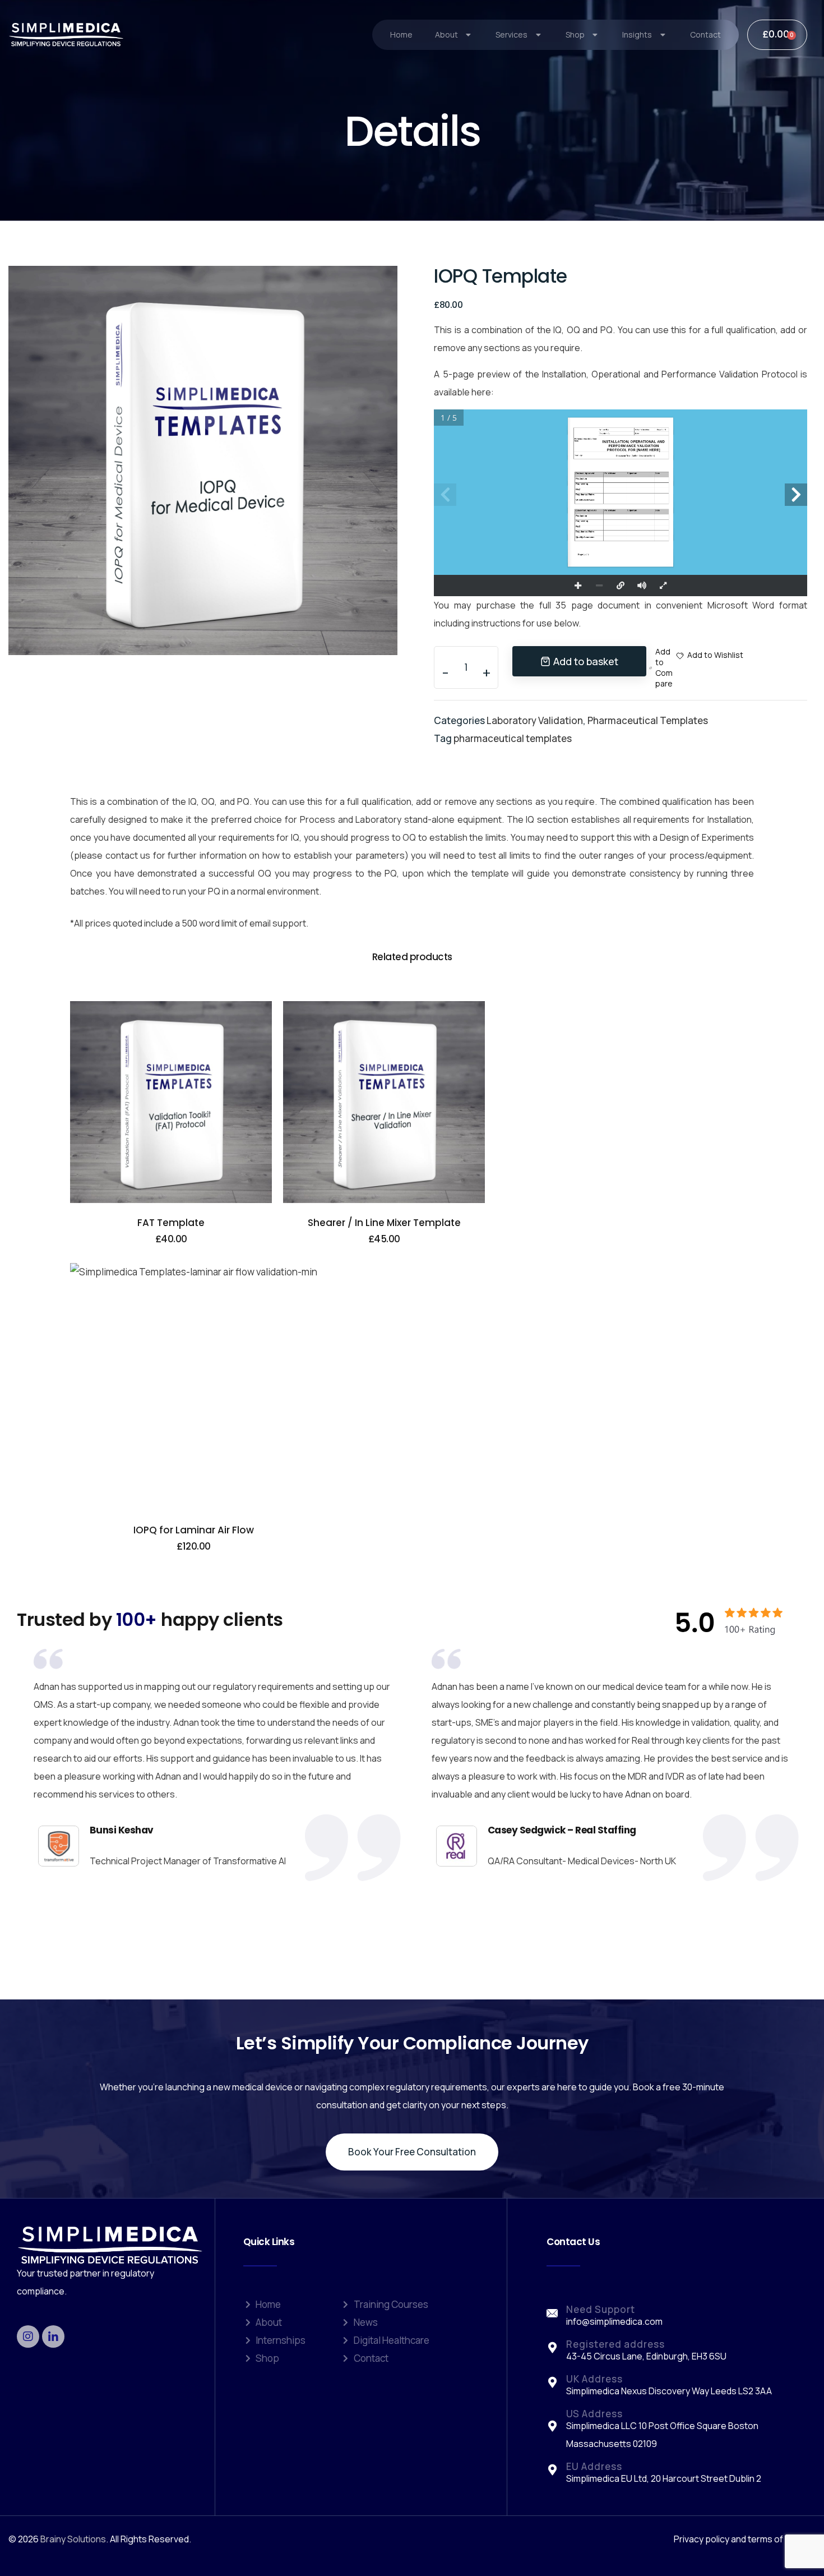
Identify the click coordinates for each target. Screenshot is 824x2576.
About (446, 34)
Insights (637, 34)
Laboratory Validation (535, 720)
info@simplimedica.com (614, 2321)
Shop (575, 34)
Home (401, 34)
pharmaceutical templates (513, 738)
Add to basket (586, 661)
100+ (139, 1619)
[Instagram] (28, 2337)
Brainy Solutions (73, 2539)
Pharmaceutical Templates (648, 720)
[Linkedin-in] (53, 2337)
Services (511, 34)
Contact (705, 34)
